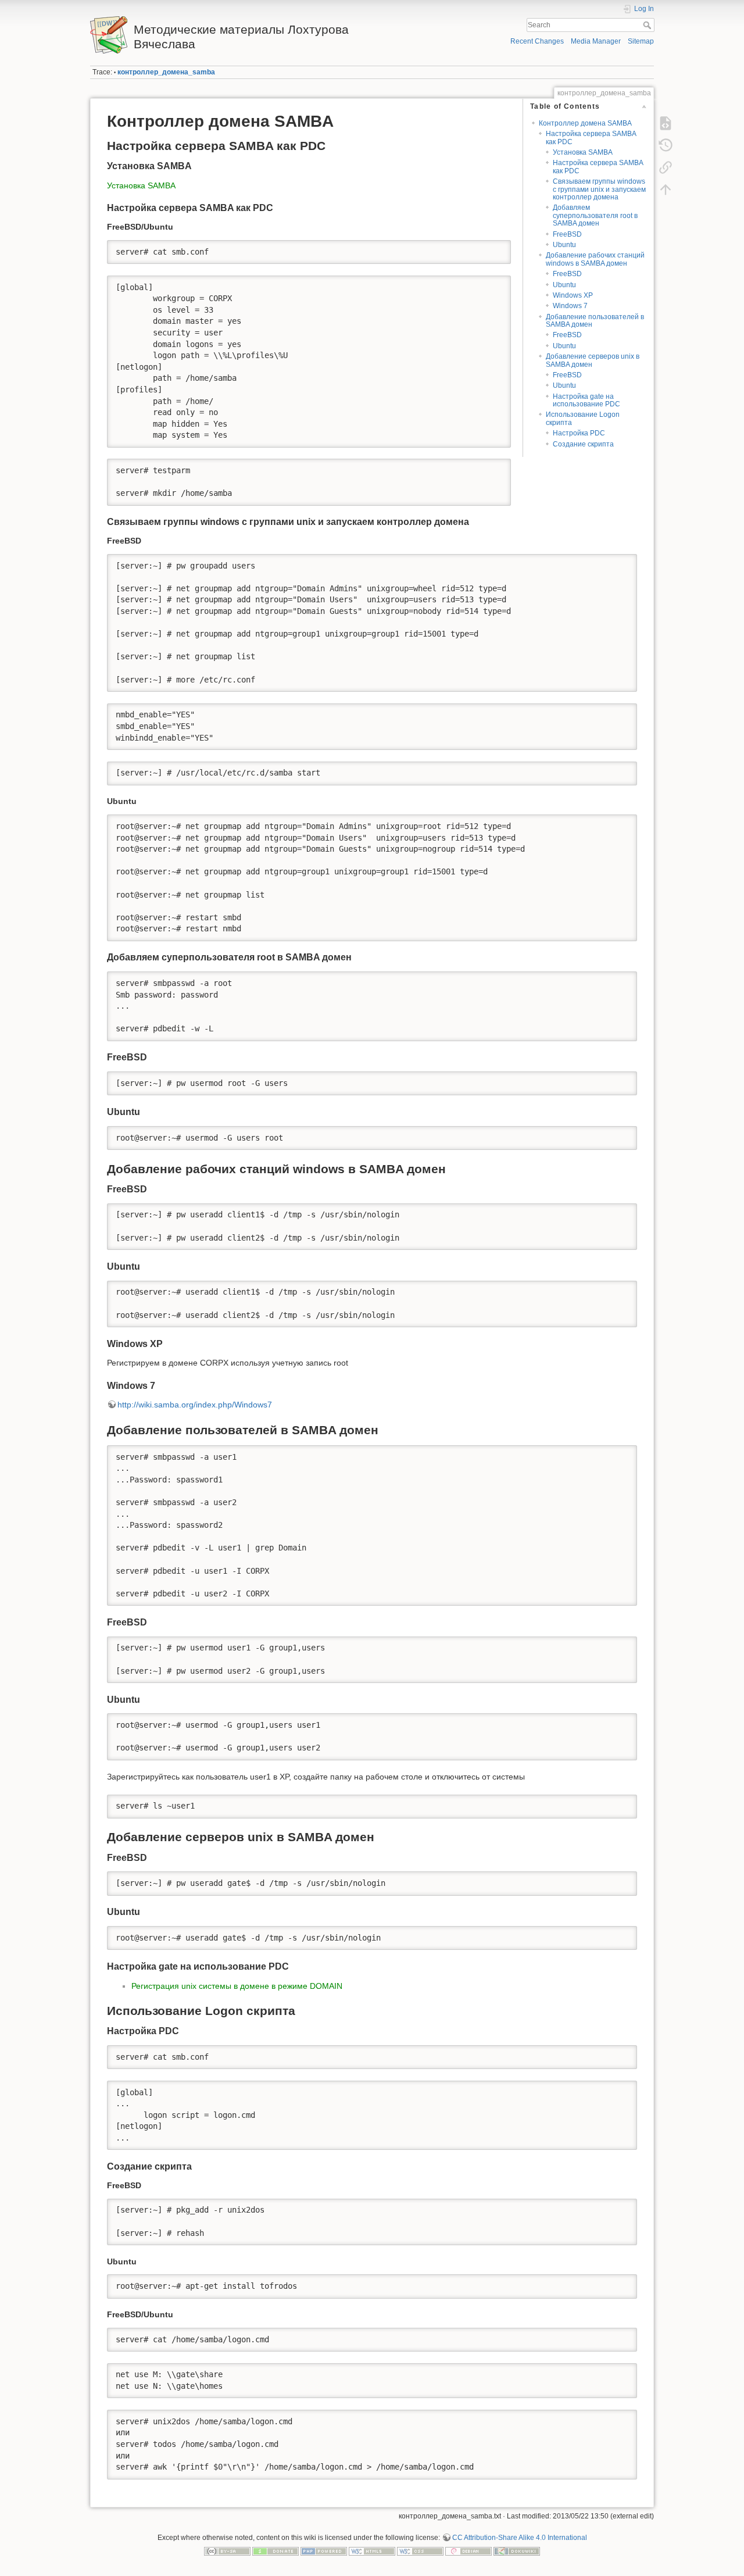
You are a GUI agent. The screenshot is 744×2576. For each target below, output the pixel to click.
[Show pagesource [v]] (666, 123)
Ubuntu (564, 245)
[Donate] (276, 2551)
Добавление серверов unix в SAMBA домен (593, 360)
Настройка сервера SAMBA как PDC (591, 137)
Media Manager (596, 41)
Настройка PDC (579, 433)
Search (648, 25)
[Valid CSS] (420, 2551)
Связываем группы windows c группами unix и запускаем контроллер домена (599, 189)
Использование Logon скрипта (583, 418)
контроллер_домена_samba (166, 72)
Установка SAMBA (583, 152)
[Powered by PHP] (324, 2551)
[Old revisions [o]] (666, 145)
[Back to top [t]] (666, 190)
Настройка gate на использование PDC (586, 400)
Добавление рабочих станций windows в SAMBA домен (595, 259)
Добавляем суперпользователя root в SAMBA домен (595, 215)
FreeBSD (567, 234)
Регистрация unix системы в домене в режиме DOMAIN (237, 1986)
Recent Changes (537, 41)
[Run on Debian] (468, 2551)
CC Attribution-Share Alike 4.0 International (520, 2538)
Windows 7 (570, 306)
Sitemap (641, 41)
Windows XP (573, 295)
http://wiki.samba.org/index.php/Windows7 (195, 1405)
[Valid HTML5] (372, 2551)
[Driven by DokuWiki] (517, 2551)
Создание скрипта (583, 444)
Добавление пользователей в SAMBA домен (595, 321)
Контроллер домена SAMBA (585, 123)
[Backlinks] (666, 167)
